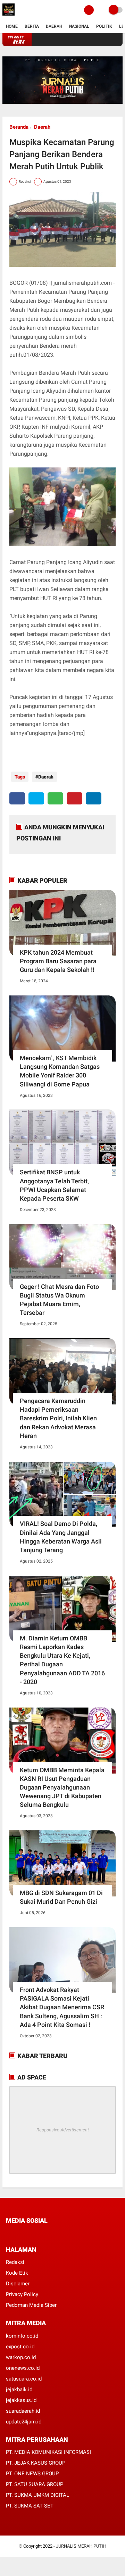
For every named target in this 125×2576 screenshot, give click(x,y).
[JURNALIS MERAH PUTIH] (9, 16)
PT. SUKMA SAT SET (30, 2506)
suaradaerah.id (23, 2411)
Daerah (54, 26)
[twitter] (36, 798)
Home (12, 26)
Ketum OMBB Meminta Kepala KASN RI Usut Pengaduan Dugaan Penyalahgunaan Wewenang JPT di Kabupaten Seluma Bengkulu (62, 1787)
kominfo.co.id (22, 2336)
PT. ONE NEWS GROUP (32, 2474)
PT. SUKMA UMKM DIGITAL (37, 2495)
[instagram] (45, 2234)
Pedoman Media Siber (31, 2305)
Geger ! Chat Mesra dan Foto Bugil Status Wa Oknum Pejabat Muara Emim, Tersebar (59, 1300)
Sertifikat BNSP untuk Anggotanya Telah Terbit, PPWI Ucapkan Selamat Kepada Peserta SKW (54, 1185)
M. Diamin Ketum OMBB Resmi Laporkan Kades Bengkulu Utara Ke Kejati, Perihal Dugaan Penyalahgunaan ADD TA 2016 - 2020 (62, 1660)
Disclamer (18, 2284)
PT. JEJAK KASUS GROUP (36, 2463)
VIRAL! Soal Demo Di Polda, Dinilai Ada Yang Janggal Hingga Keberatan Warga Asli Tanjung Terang (61, 1537)
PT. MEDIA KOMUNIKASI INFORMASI (48, 2452)
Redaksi (15, 2262)
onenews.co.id (23, 2368)
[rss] (74, 2234)
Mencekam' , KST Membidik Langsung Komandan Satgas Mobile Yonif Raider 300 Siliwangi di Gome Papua (60, 1071)
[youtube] (55, 2234)
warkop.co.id (21, 2357)
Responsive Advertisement (63, 2130)
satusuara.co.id (24, 2379)
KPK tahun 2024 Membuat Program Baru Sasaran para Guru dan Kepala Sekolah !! (58, 961)
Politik (104, 26)
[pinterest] (74, 798)
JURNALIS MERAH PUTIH (81, 2546)
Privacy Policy (22, 2294)
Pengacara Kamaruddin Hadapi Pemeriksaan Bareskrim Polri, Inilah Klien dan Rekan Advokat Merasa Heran (58, 1418)
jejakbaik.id (19, 2390)
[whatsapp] (55, 798)
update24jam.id (24, 2422)
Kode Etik (17, 2273)
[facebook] (17, 798)
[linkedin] (94, 798)
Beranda (19, 127)
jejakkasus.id (21, 2400)
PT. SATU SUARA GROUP (35, 2484)
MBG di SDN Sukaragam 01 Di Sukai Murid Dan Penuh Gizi (61, 1897)
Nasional (79, 26)
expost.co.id (20, 2347)
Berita (32, 26)
